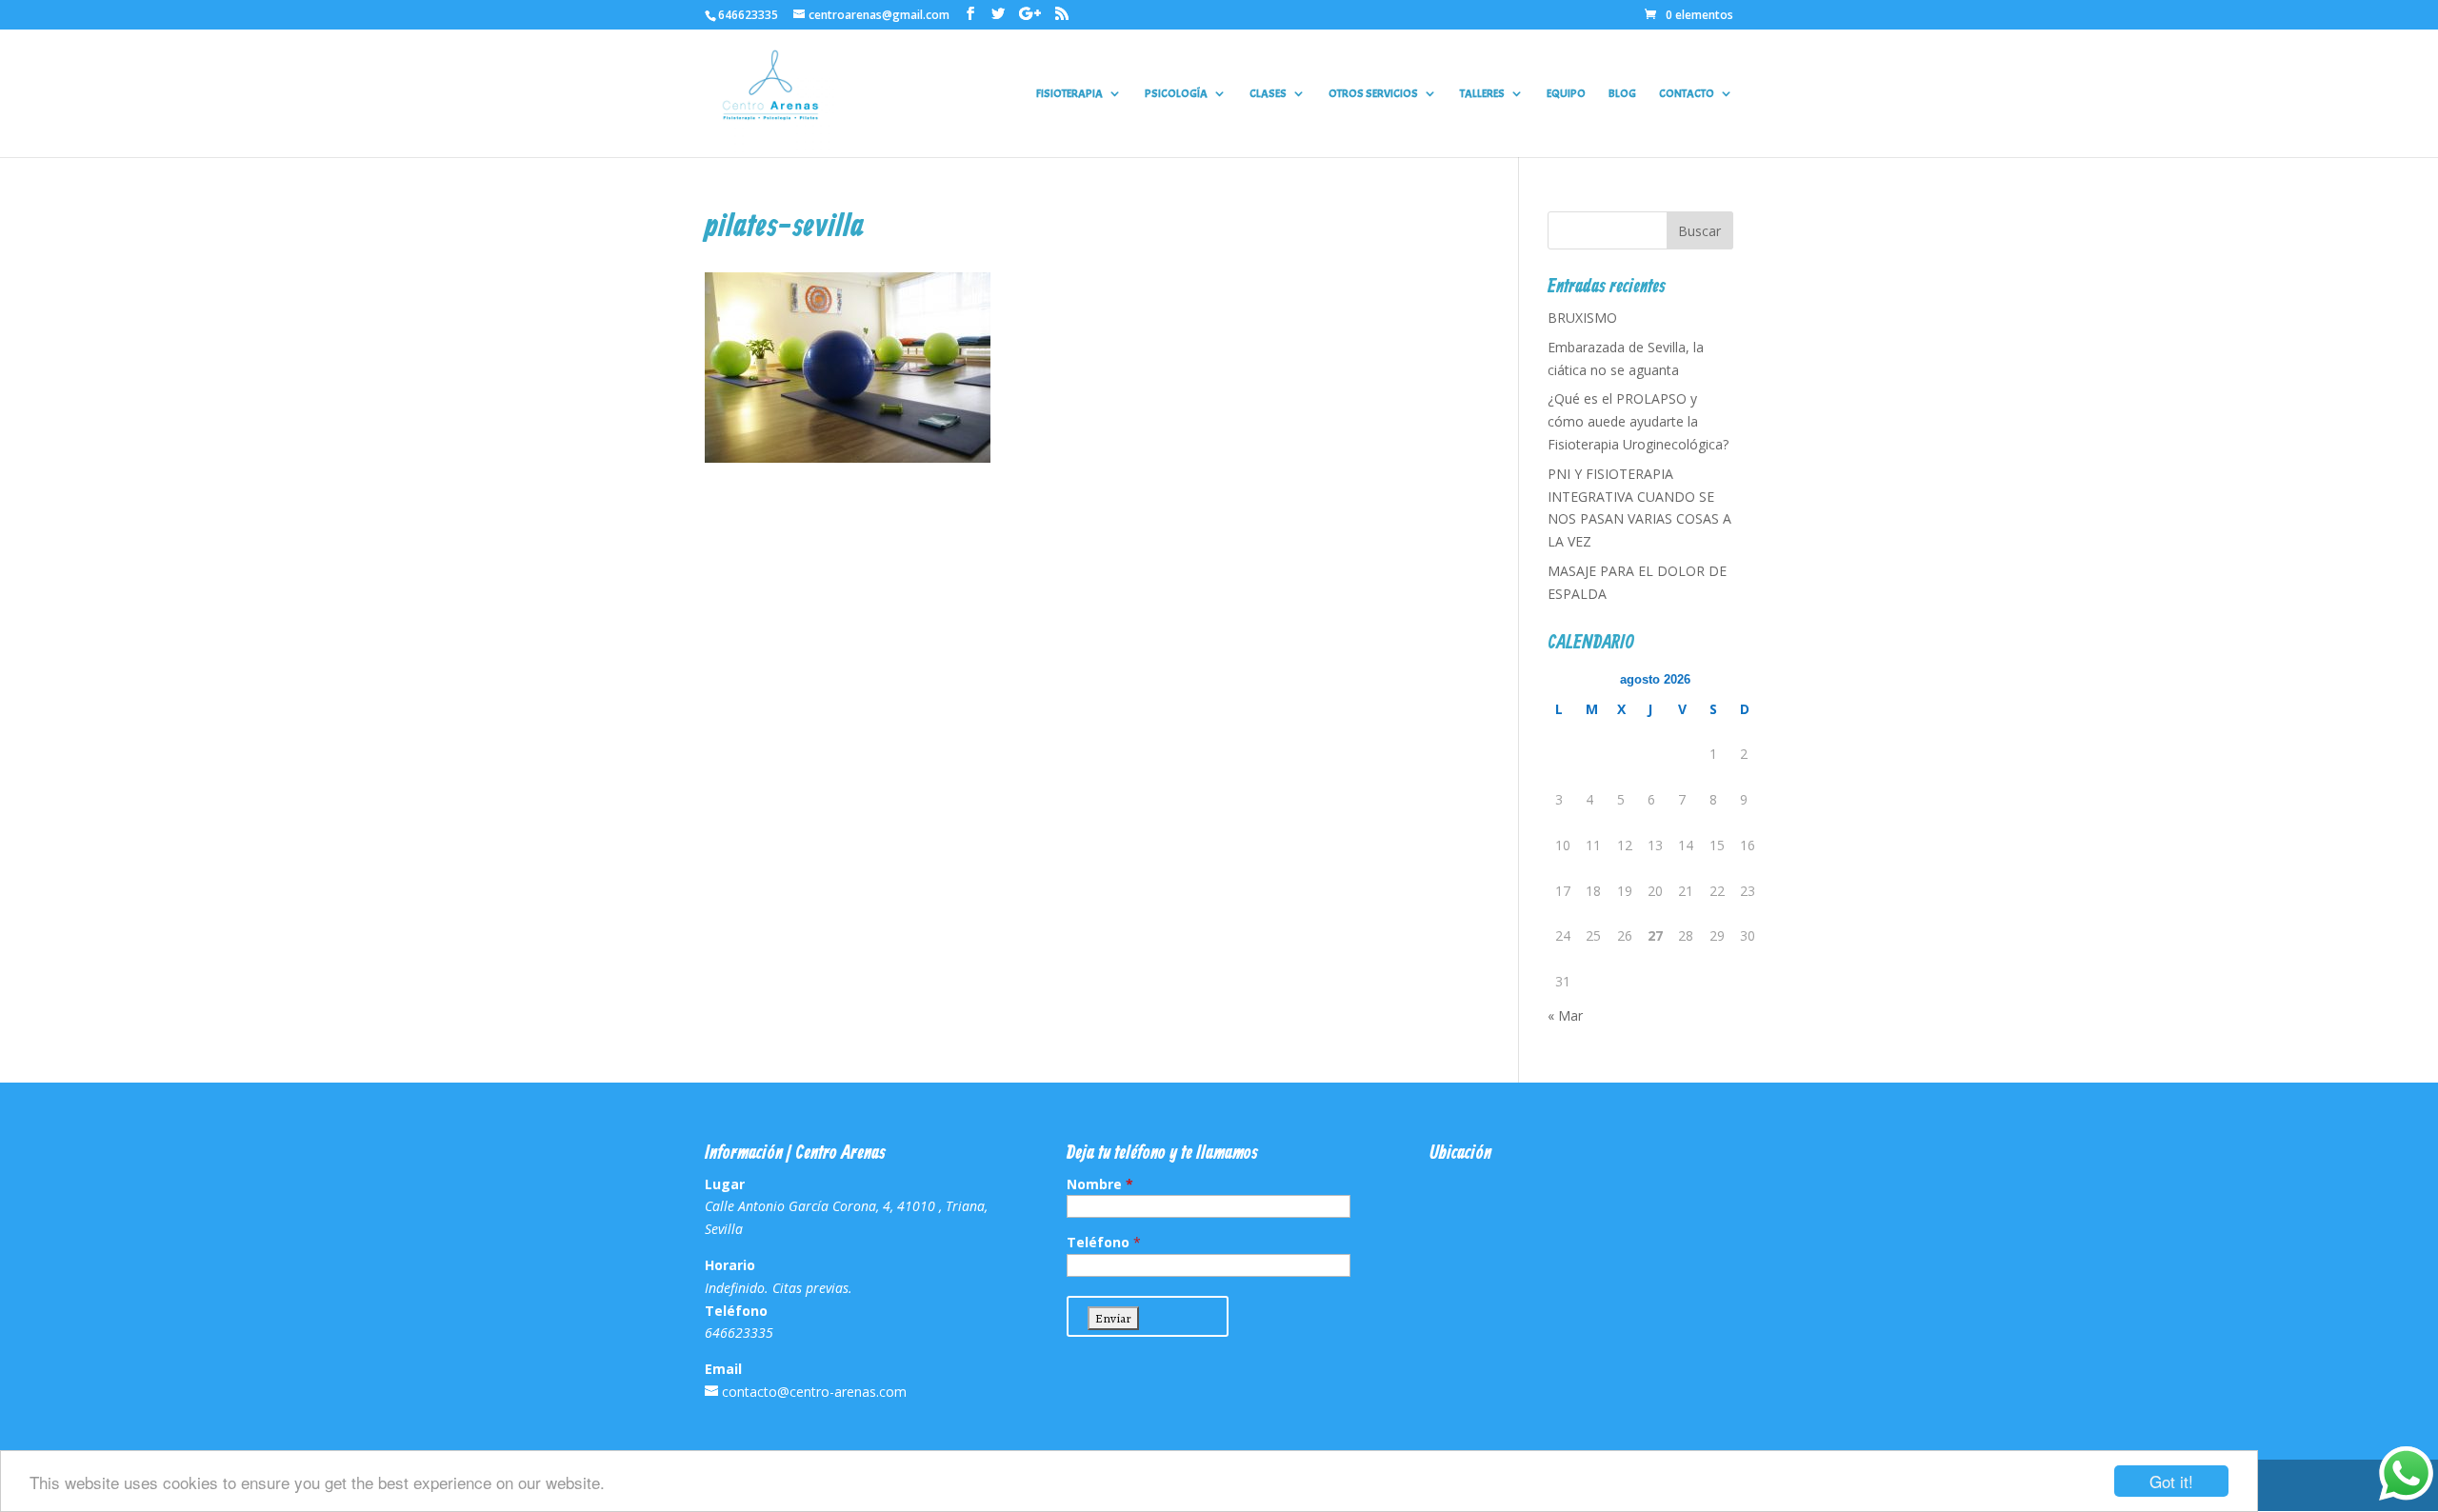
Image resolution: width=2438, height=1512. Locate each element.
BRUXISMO (1582, 318)
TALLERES (1482, 94)
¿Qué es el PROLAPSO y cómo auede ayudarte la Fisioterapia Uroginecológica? (1638, 421)
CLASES (1268, 94)
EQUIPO (1566, 94)
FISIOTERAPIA (1069, 94)
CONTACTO (1687, 94)
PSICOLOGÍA (1176, 94)
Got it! (2171, 1481)
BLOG (1622, 94)
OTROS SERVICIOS (1373, 94)
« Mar (1565, 1015)
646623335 (748, 15)
